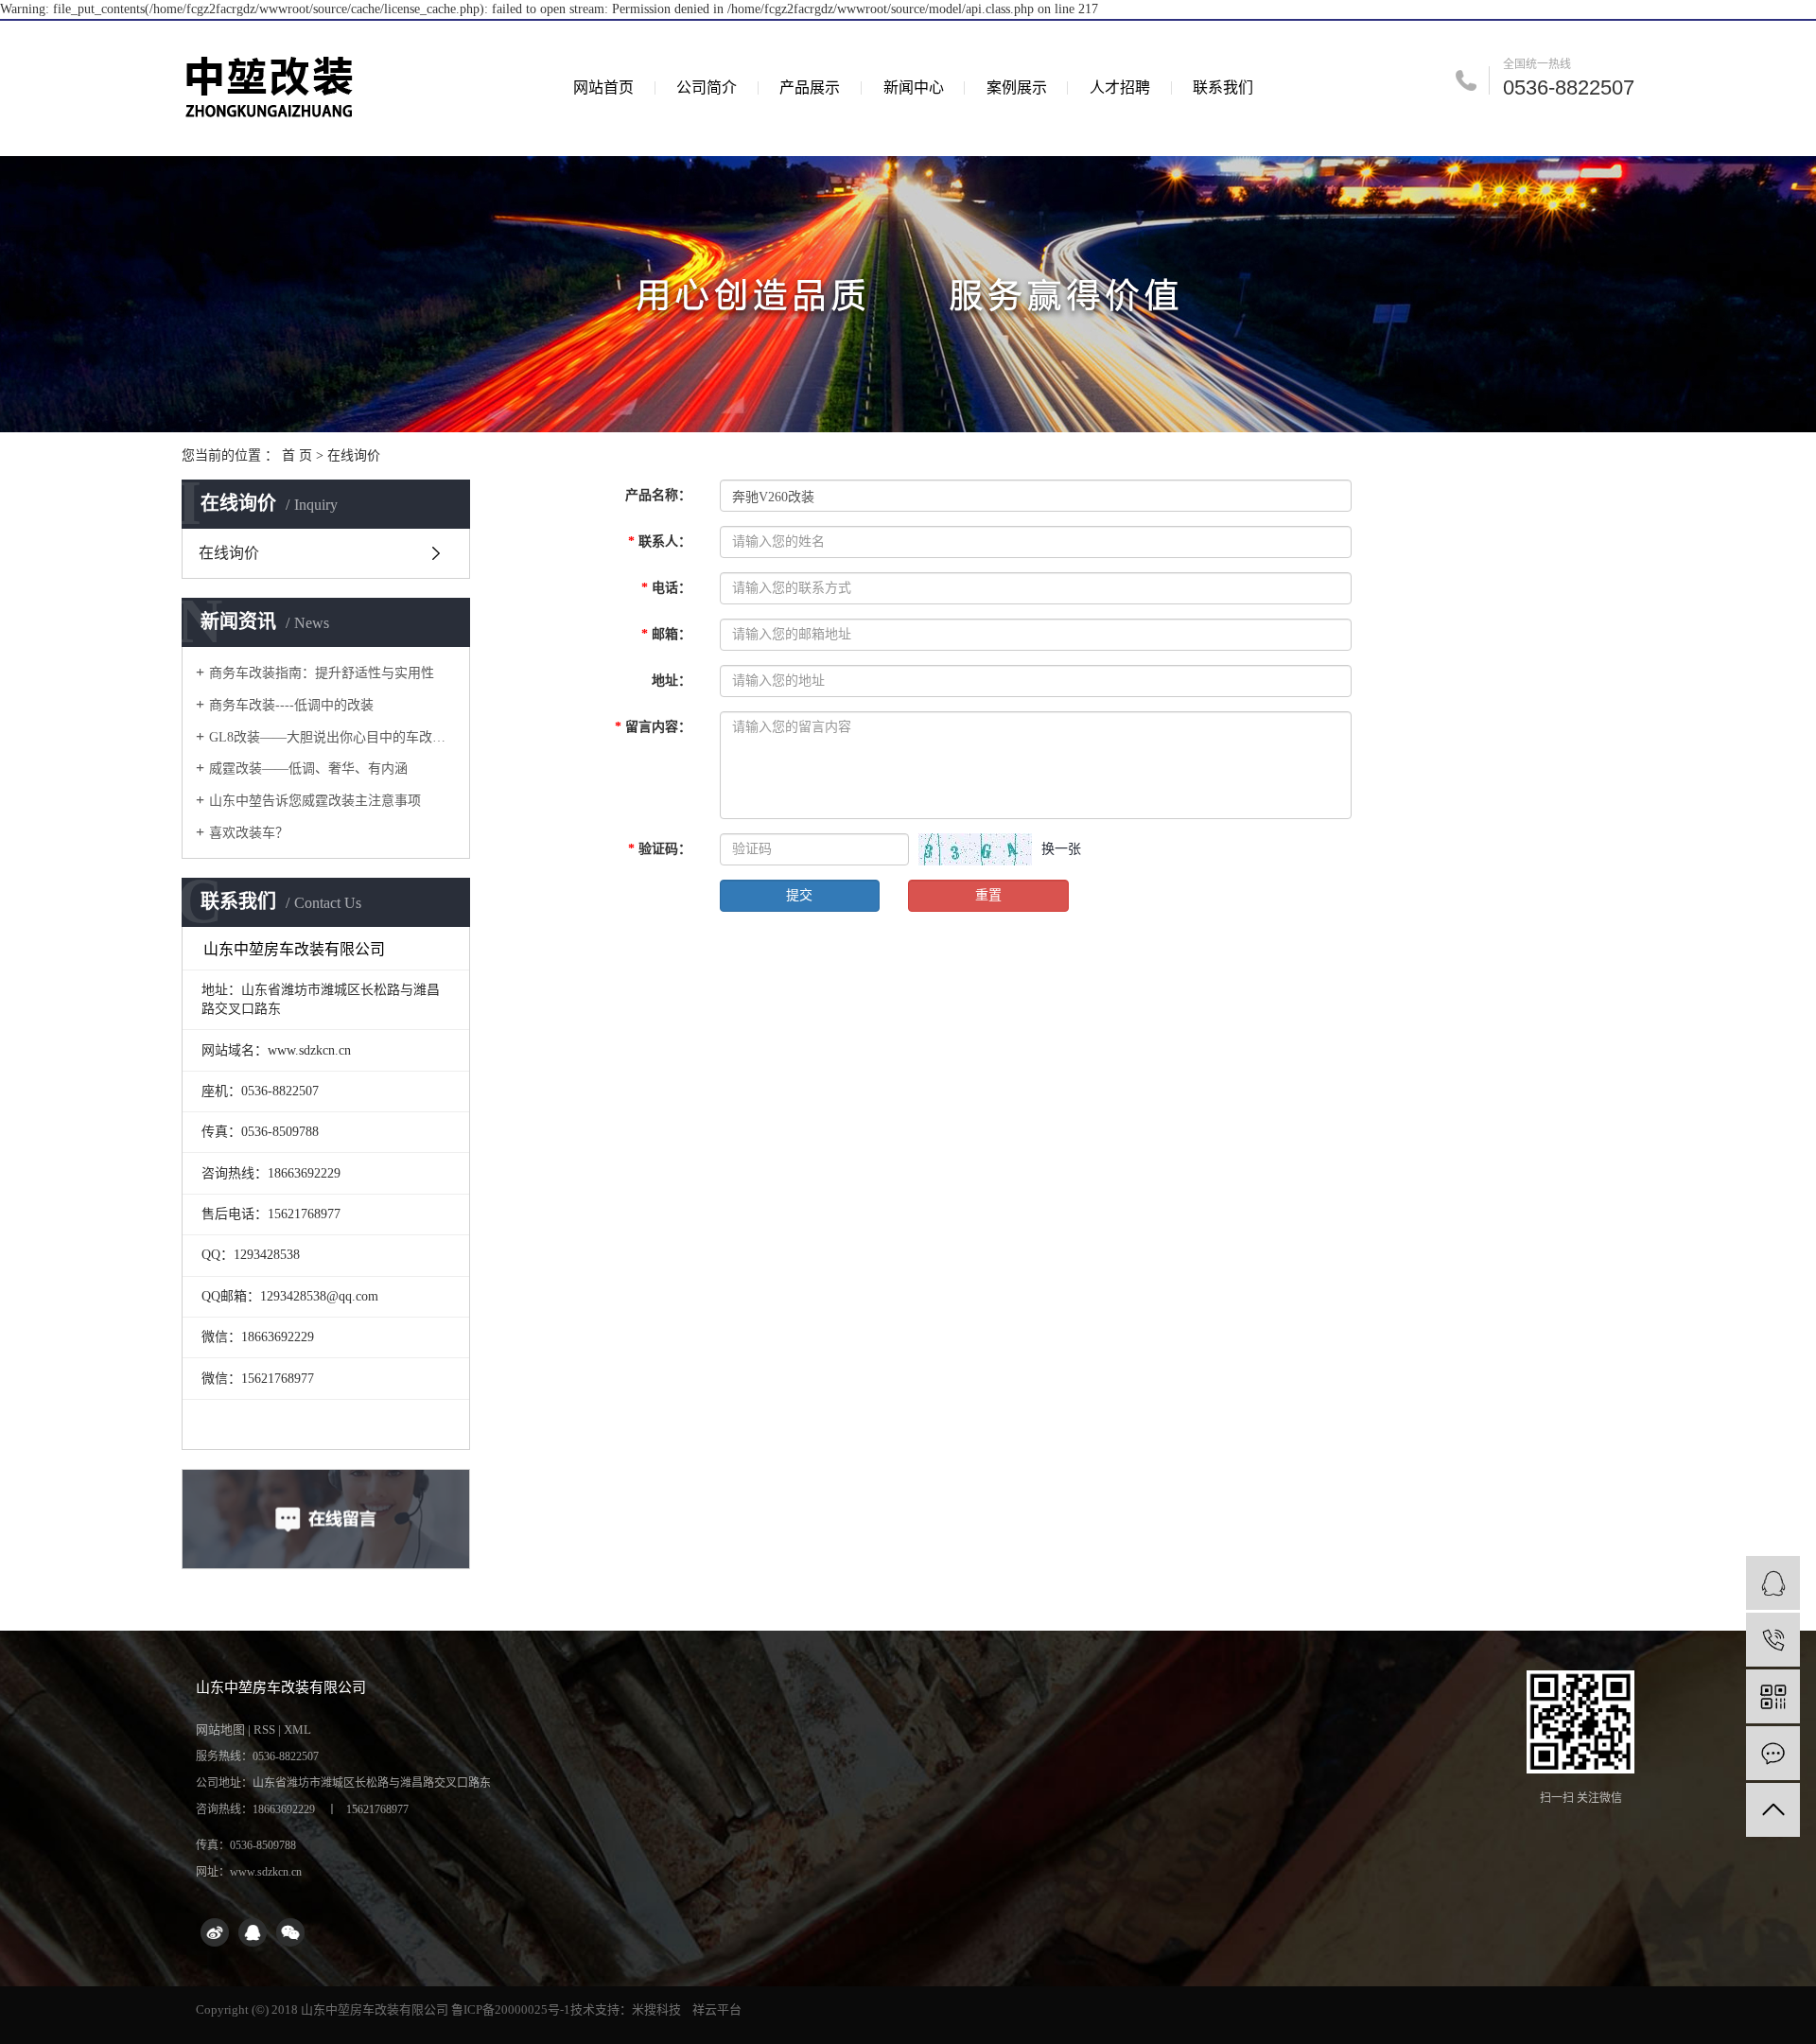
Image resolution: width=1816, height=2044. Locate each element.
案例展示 (1017, 87)
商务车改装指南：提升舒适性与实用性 (322, 673)
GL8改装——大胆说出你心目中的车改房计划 (332, 737)
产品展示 (810, 87)
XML (297, 1730)
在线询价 (229, 553)
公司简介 (707, 87)
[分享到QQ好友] (253, 1932)
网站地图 (220, 1730)
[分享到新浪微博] (215, 1932)
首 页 (297, 455)
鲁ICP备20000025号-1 (511, 2009)
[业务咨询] (1773, 1583)
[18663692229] (1773, 1640)
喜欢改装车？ (249, 833)
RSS (264, 1730)
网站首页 (603, 87)
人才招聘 (1120, 87)
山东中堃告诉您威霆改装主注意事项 (315, 801)
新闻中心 (914, 87)
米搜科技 (656, 2009)
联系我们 (1223, 87)
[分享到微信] (290, 1932)
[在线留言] (1773, 1753)
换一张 (1061, 849)
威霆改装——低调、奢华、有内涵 (308, 769)
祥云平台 (717, 2009)
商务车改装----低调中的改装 (291, 705)
